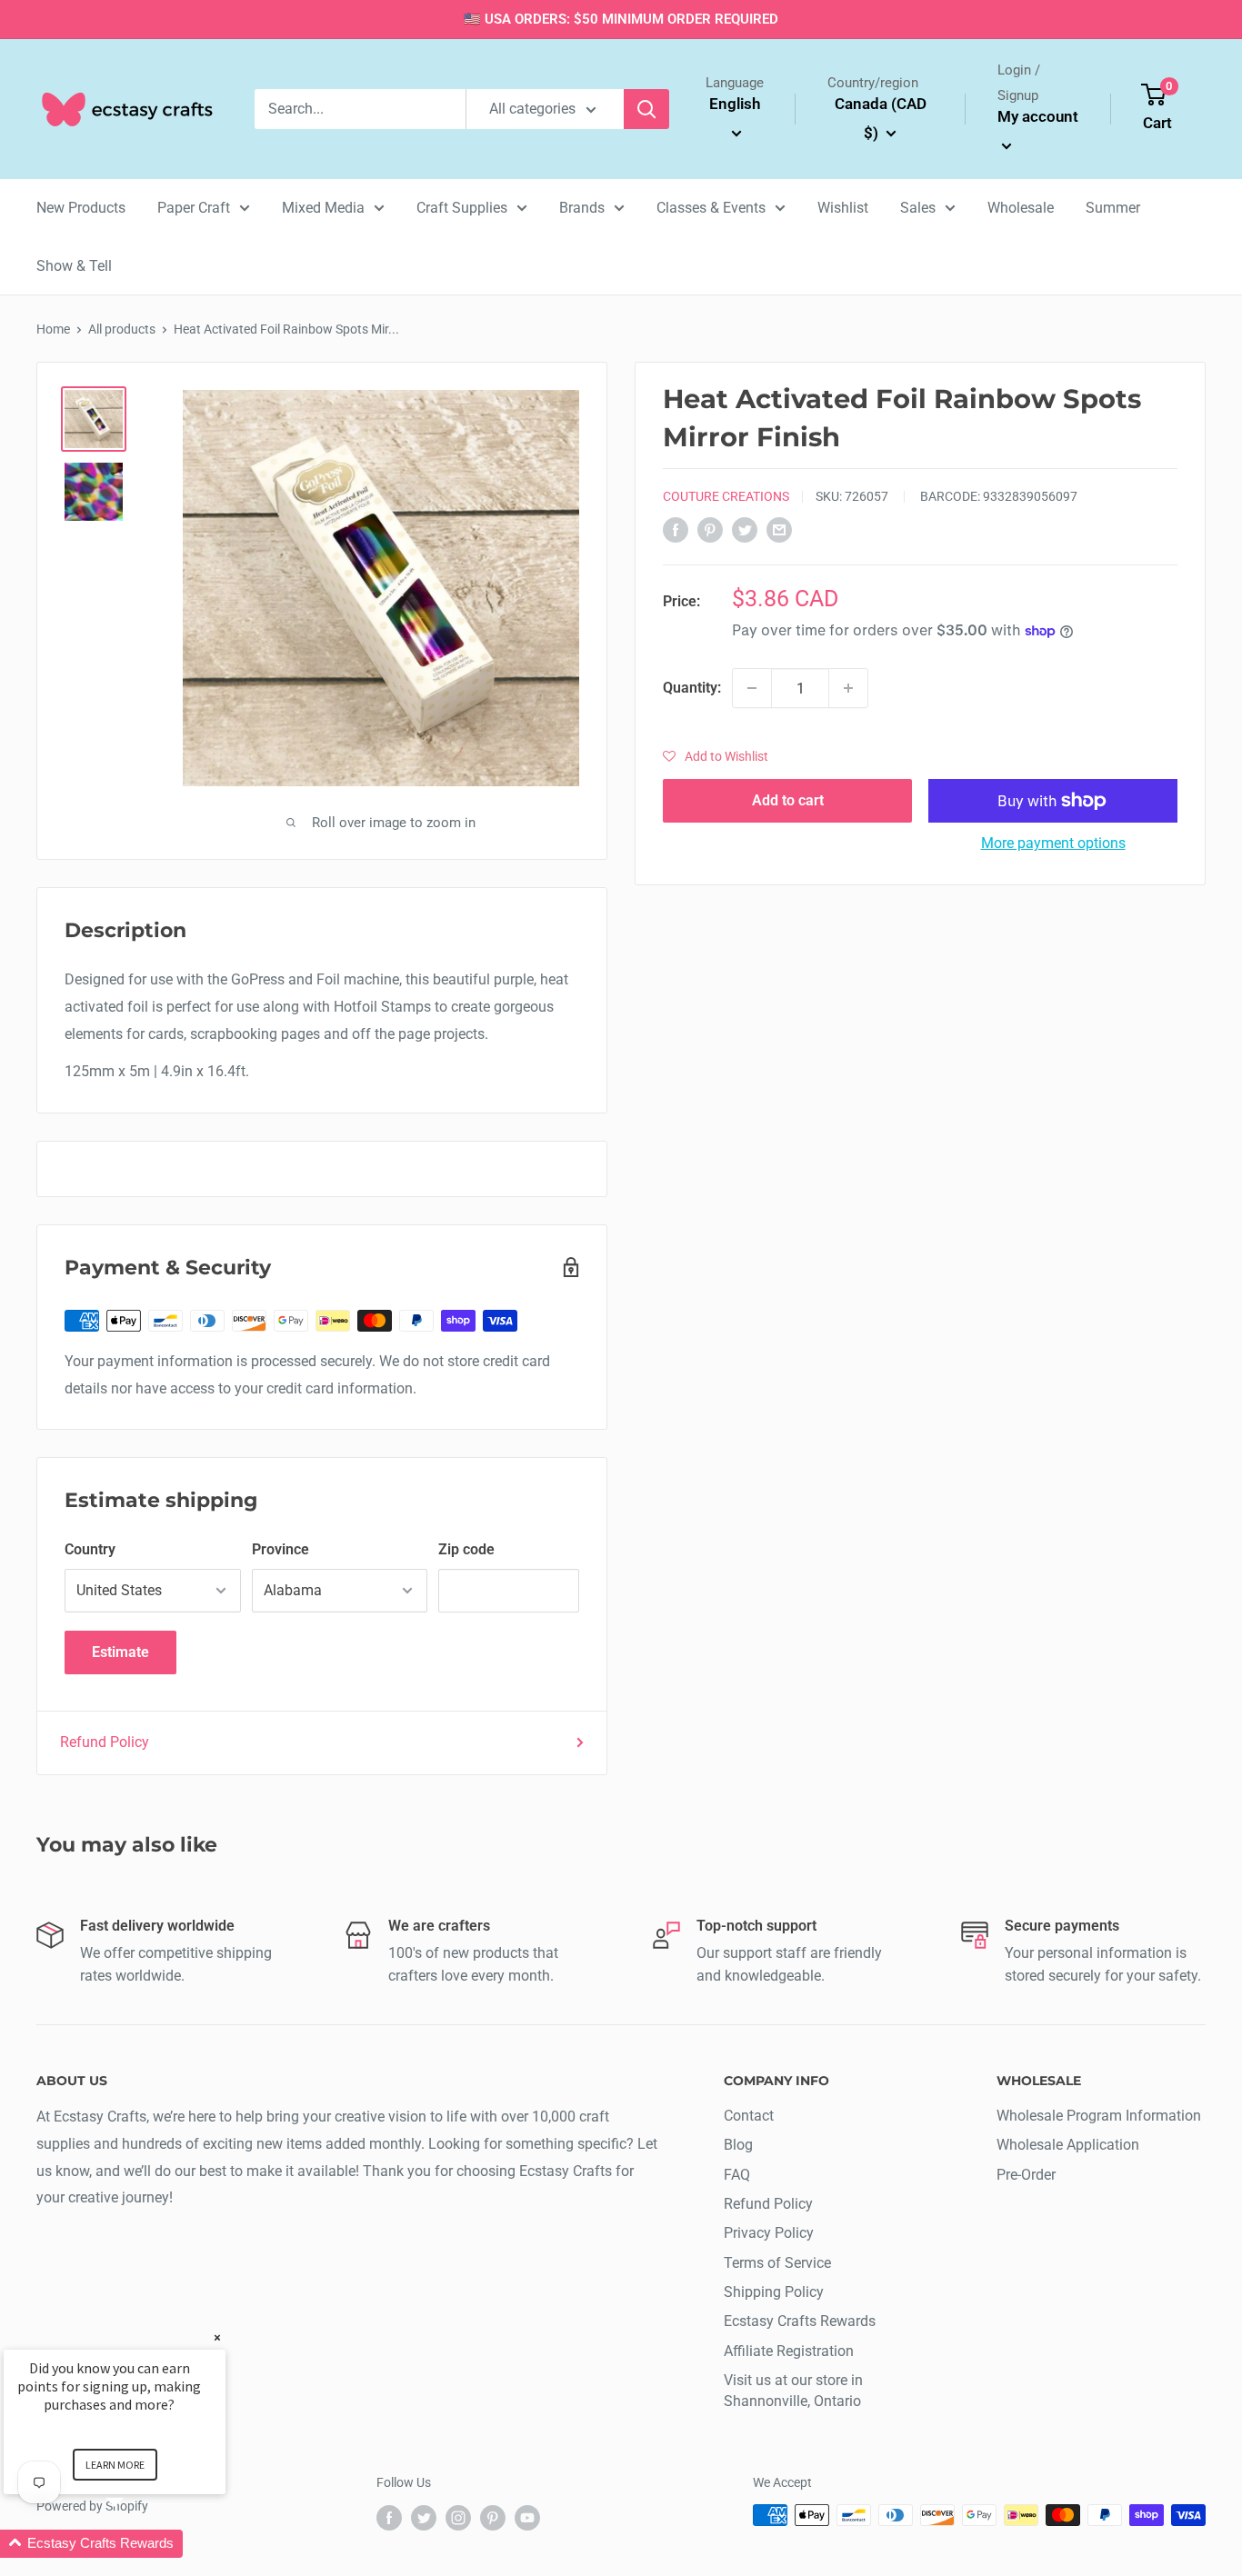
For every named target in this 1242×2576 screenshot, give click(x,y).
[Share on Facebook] (676, 529)
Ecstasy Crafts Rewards (800, 2321)
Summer (1113, 208)
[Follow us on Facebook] (389, 2517)
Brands (582, 208)
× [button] (217, 2337)
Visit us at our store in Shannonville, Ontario (793, 2390)
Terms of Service (777, 2263)
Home (53, 329)
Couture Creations (726, 496)
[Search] (646, 109)
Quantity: (692, 688)
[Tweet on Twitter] (745, 529)
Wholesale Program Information (1099, 2116)
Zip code (466, 1549)
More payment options (1053, 843)
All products (122, 329)
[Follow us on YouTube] (527, 2517)
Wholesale (1021, 208)
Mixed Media (323, 208)
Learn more (115, 2465)
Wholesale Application (1068, 2145)
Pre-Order (1026, 2175)
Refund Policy (105, 1742)
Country (90, 1549)
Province (280, 1549)
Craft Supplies (462, 208)
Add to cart (788, 800)
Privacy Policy (769, 2233)
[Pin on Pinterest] (710, 529)
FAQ (737, 2175)
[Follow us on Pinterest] (493, 2517)
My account (1038, 116)
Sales (918, 208)
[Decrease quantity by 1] (752, 688)
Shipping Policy (774, 2292)
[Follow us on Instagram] (458, 2517)
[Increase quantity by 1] (848, 688)
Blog (738, 2145)
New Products (81, 208)
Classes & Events (711, 208)
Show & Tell (74, 266)
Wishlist (843, 208)
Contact (749, 2116)
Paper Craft (194, 208)
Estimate (120, 1652)
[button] (716, 756)
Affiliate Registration (789, 2351)
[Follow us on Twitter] (424, 2517)
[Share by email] (779, 529)
